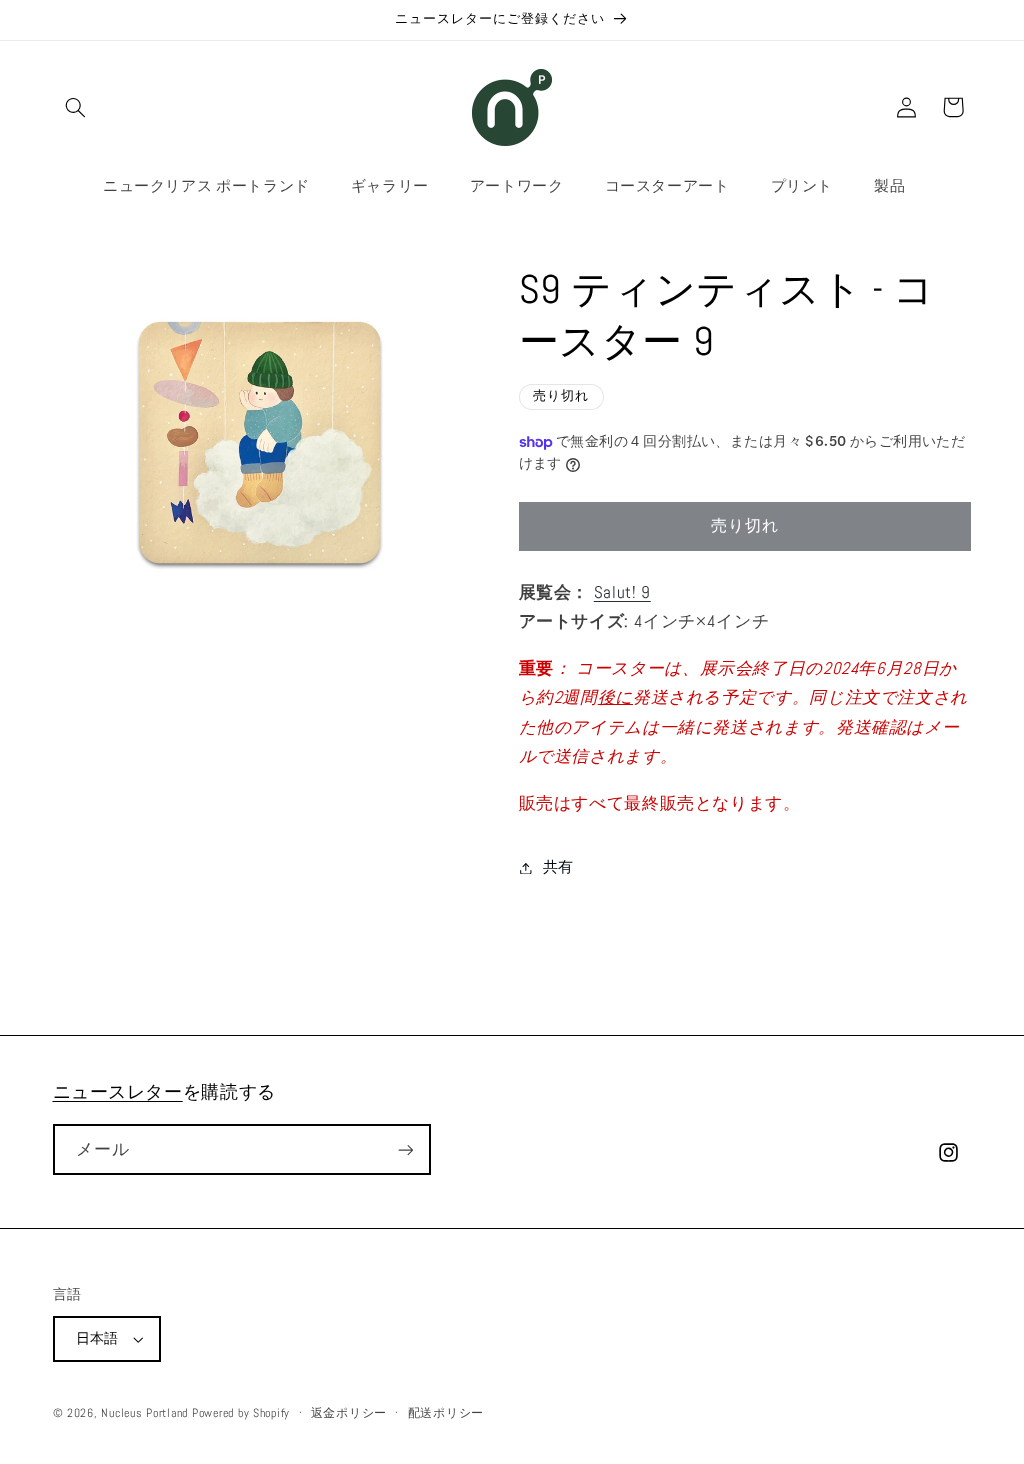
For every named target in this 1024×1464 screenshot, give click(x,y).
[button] (76, 107)
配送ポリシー (446, 1413)
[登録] (405, 1149)
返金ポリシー (349, 1413)
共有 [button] (558, 867)
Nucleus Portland (144, 1413)
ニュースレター (118, 1091)
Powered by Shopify (241, 1413)
